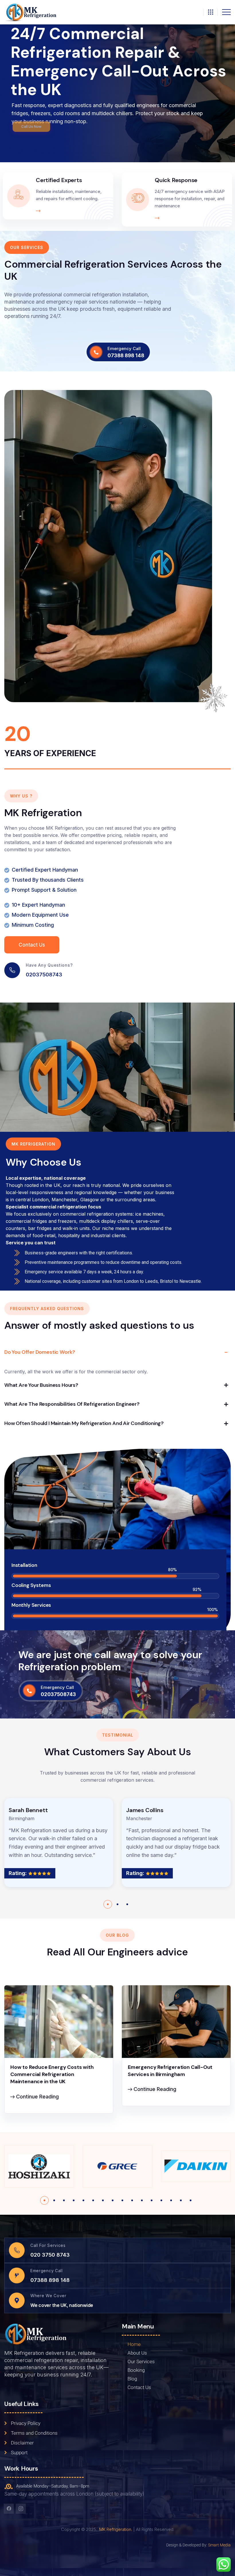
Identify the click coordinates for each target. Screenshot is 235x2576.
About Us (137, 2353)
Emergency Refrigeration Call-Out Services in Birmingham (170, 2071)
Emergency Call (124, 348)
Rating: (18, 1873)
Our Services (141, 2361)
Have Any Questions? (49, 965)
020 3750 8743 (50, 2255)
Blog (132, 2379)
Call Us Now (31, 127)
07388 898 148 (126, 356)
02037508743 (44, 975)
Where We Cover (48, 2296)
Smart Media (219, 2545)
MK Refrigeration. (116, 2529)
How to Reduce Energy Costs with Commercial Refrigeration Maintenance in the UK (52, 2074)
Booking (136, 2370)
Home (134, 2344)
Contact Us (139, 2387)
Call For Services (48, 2245)
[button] (108, 1904)
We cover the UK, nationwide (62, 2305)
